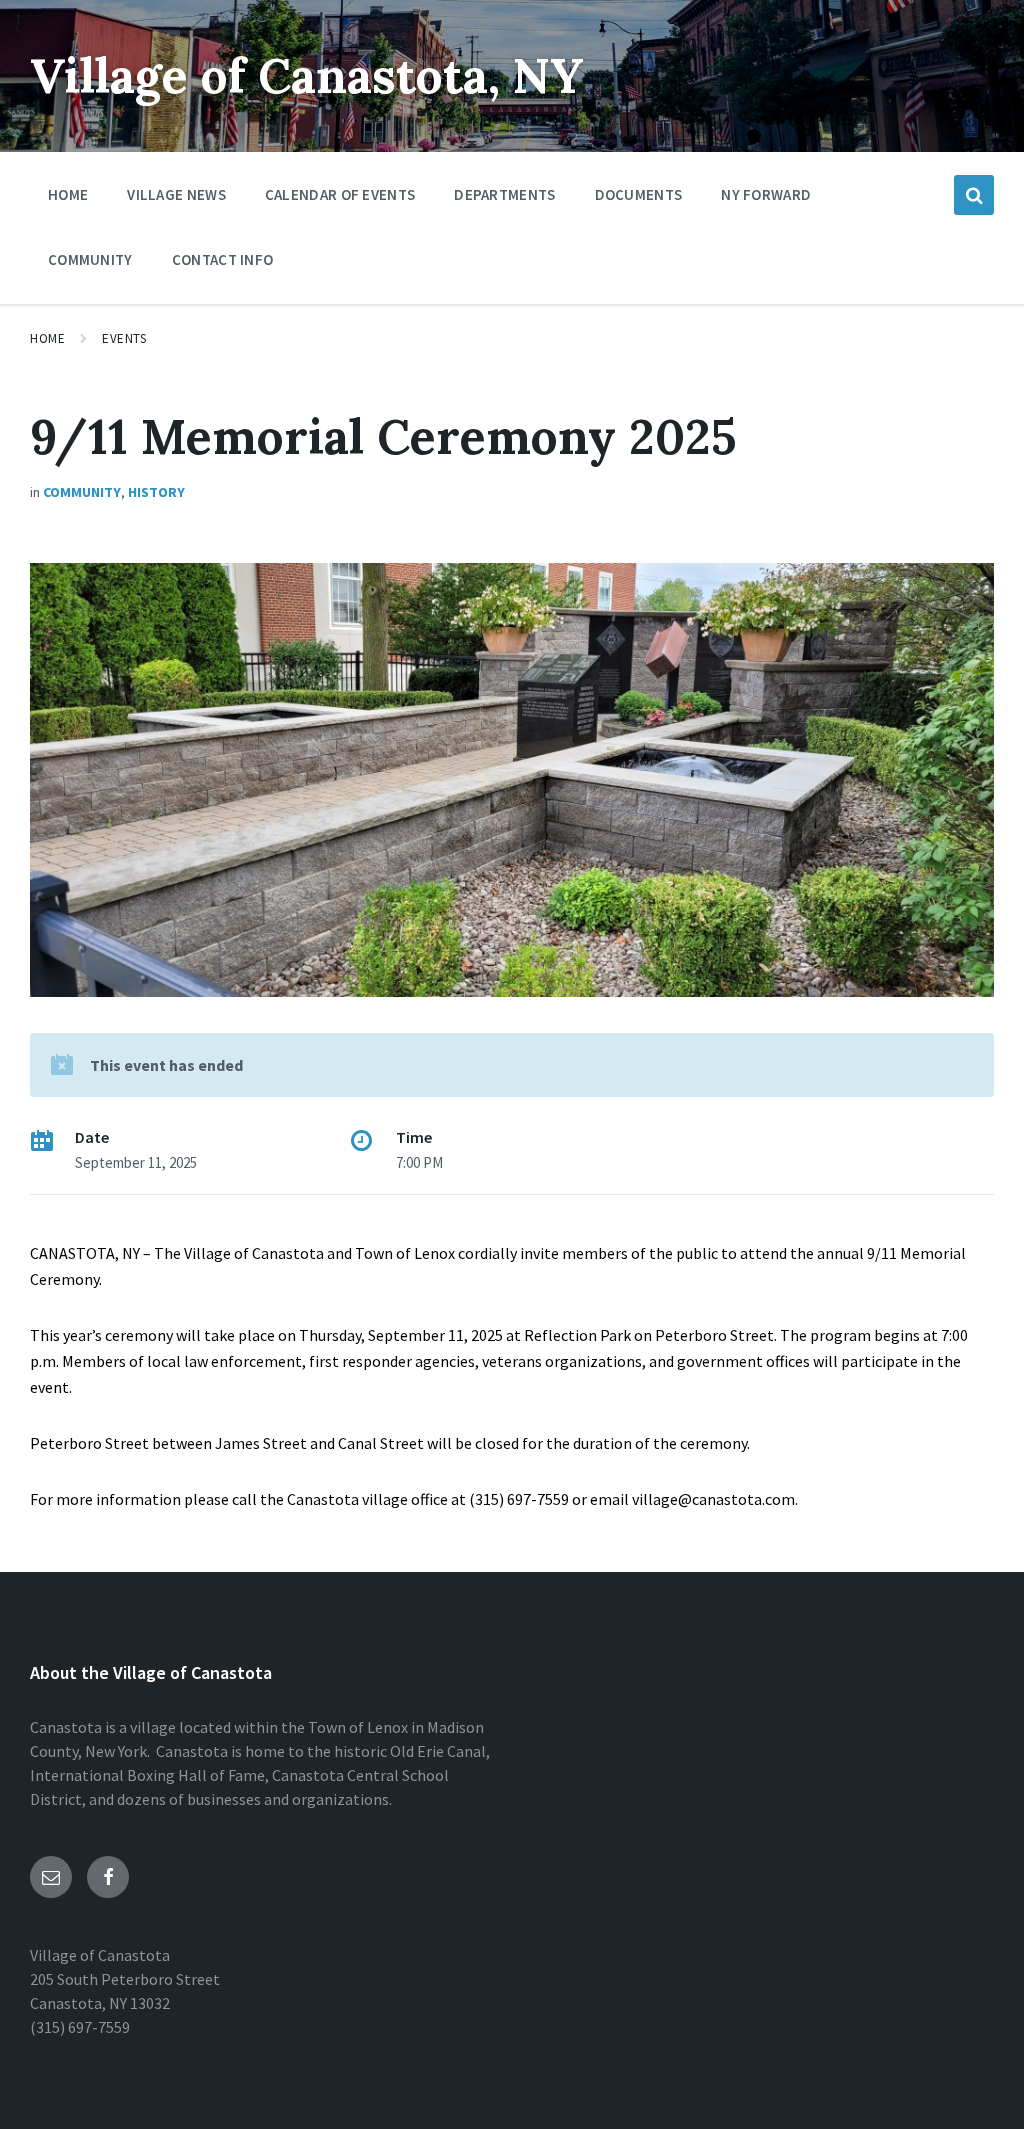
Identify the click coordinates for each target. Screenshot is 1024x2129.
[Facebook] (108, 1877)
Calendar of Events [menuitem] (340, 194)
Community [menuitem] (90, 259)
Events (124, 338)
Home (47, 338)
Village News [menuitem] (176, 194)
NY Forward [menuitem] (766, 194)
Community (82, 492)
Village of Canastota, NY (307, 75)
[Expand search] (974, 195)
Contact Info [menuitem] (223, 259)
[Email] (51, 1877)
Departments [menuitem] (504, 194)
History (156, 492)
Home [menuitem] (68, 194)
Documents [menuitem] (639, 194)
